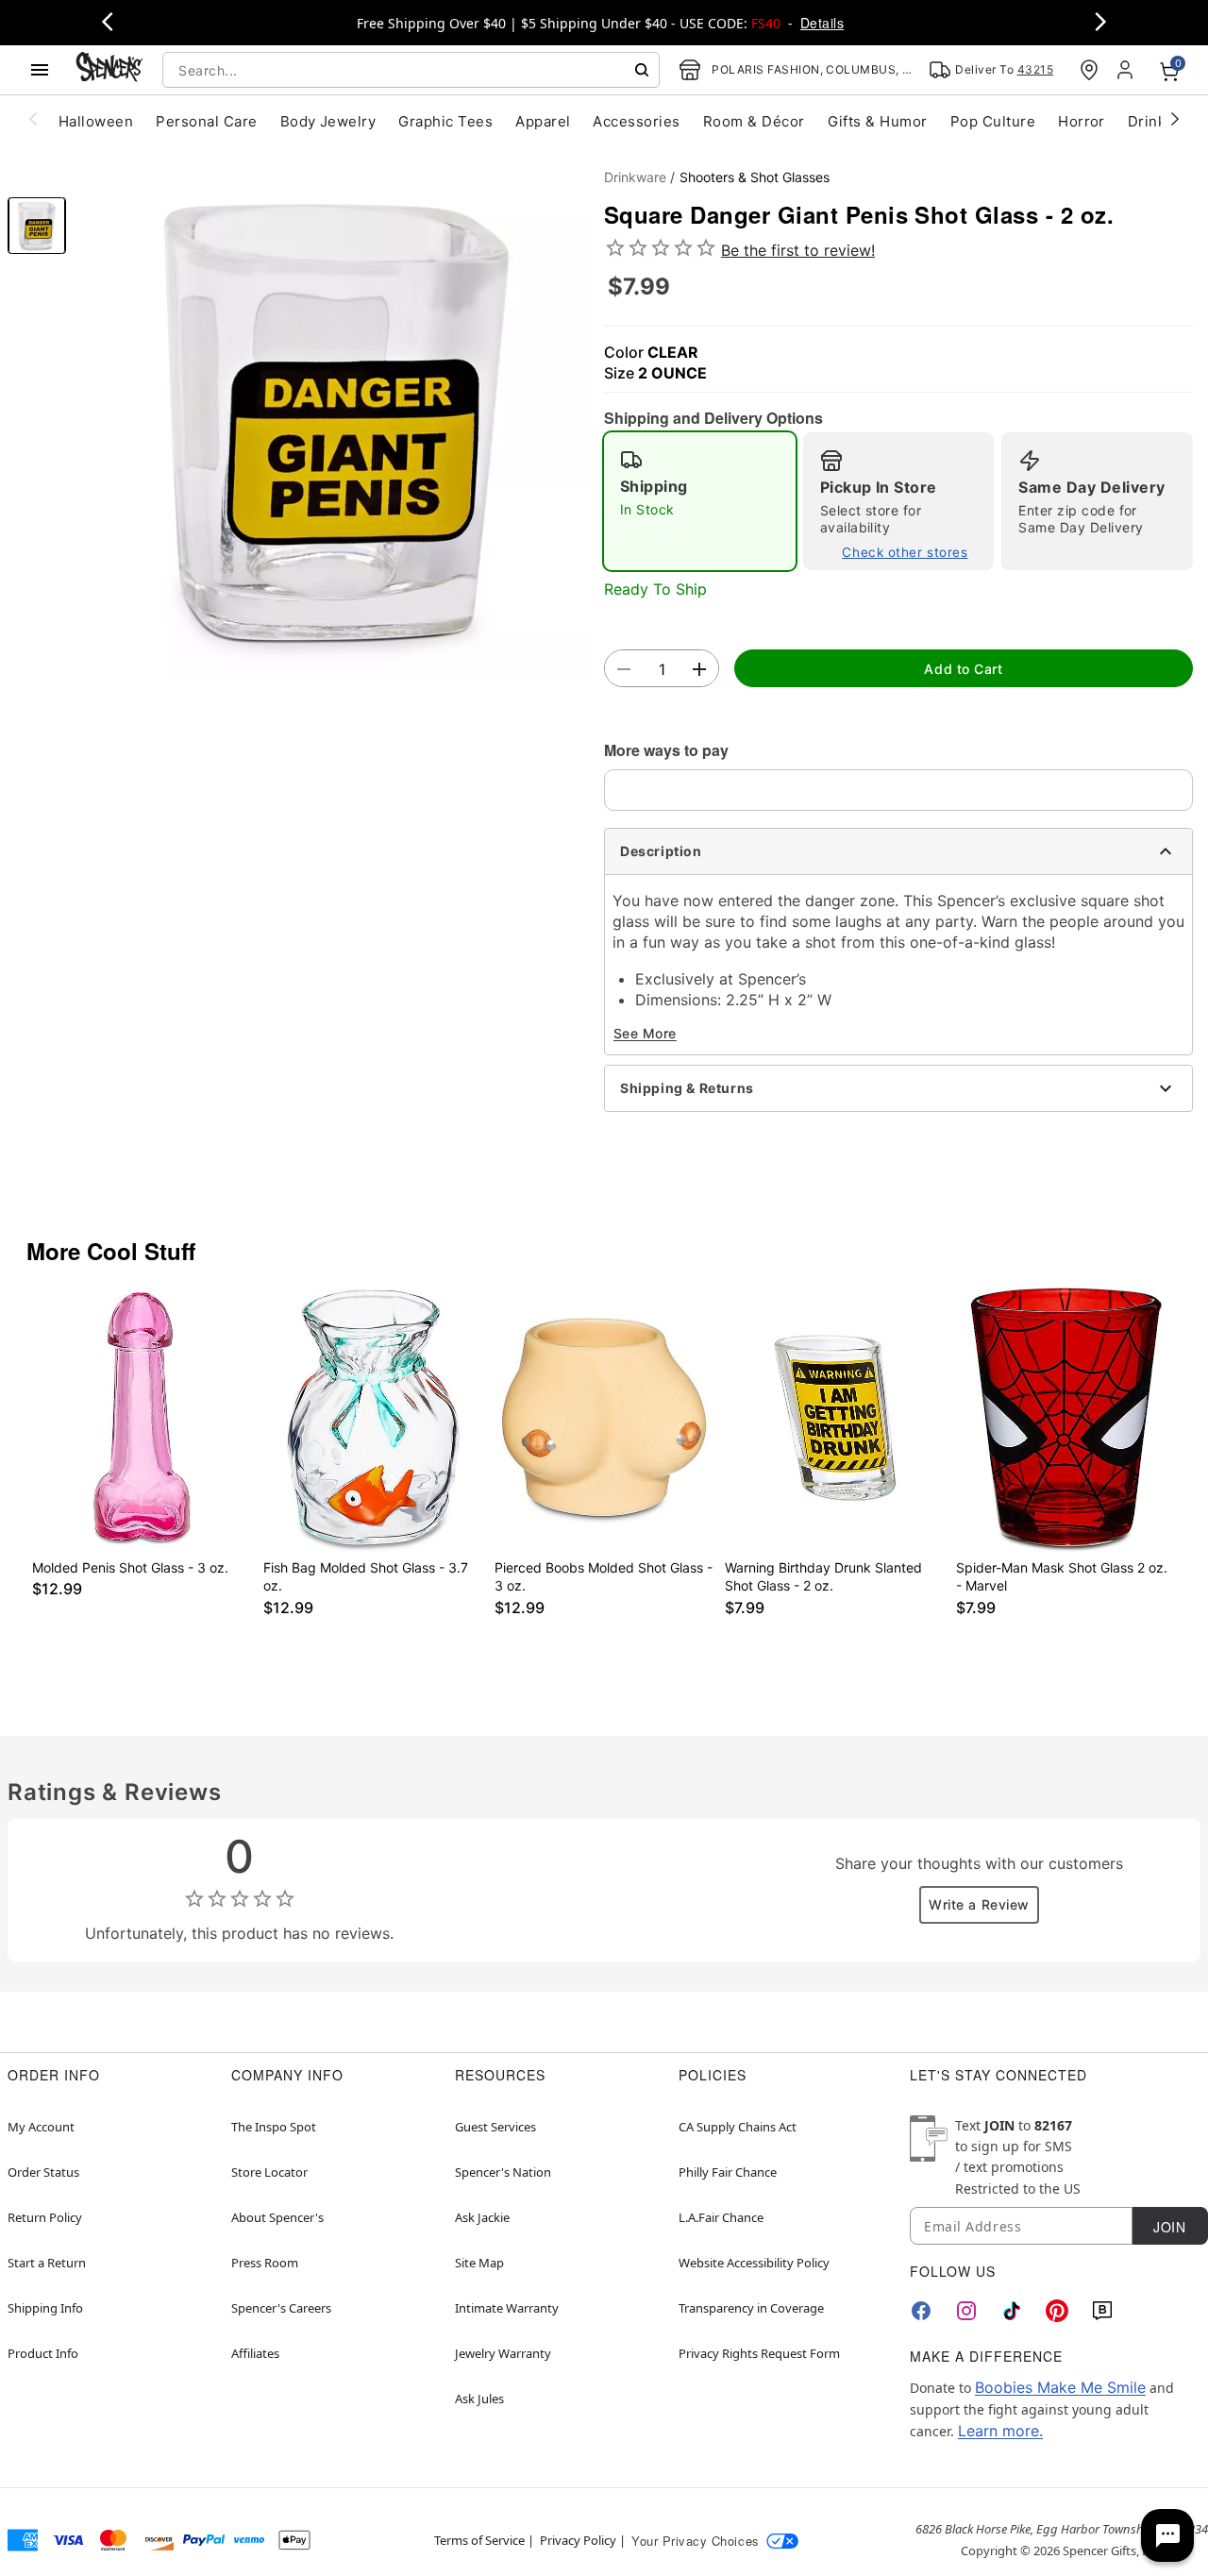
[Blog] (1102, 2311)
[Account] (1127, 70)
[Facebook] (921, 2311)
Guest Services (495, 2127)
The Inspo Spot (274, 2127)
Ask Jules (479, 2399)
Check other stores (905, 552)
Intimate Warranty (507, 2308)
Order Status (43, 2172)
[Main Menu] (40, 70)
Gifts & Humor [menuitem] (878, 121)
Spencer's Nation (503, 2172)
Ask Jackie (482, 2217)
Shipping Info (45, 2308)
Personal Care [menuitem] (206, 121)
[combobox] (411, 70)
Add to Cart (963, 669)
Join (1169, 2227)
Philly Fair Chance (728, 2172)
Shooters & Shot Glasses (755, 177)
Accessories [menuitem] (636, 121)
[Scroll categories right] (1175, 118)
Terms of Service (479, 2540)
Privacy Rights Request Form (759, 2353)
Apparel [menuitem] (543, 121)
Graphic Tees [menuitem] (445, 121)
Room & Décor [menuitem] (754, 121)
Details (822, 23)
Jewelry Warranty (503, 2353)
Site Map (479, 2263)
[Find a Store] (1089, 70)
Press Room (265, 2263)
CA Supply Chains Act (738, 2127)
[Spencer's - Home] (109, 69)
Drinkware (635, 177)
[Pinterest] (1057, 2311)
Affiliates (255, 2353)
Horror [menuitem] (1082, 121)
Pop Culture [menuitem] (993, 121)
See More (645, 1033)
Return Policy (45, 2217)
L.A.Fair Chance (721, 2217)
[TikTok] (1012, 2311)
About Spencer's (277, 2217)
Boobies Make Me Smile (1060, 2387)
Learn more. (1000, 2431)
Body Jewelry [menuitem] (328, 121)
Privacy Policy (578, 2540)
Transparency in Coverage (751, 2308)
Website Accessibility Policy (754, 2263)
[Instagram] (966, 2311)
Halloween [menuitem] (96, 121)
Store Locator (269, 2172)
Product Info (43, 2353)
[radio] (700, 501)
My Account (41, 2127)
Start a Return (47, 2263)
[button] (335, 421)
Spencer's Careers (281, 2308)
